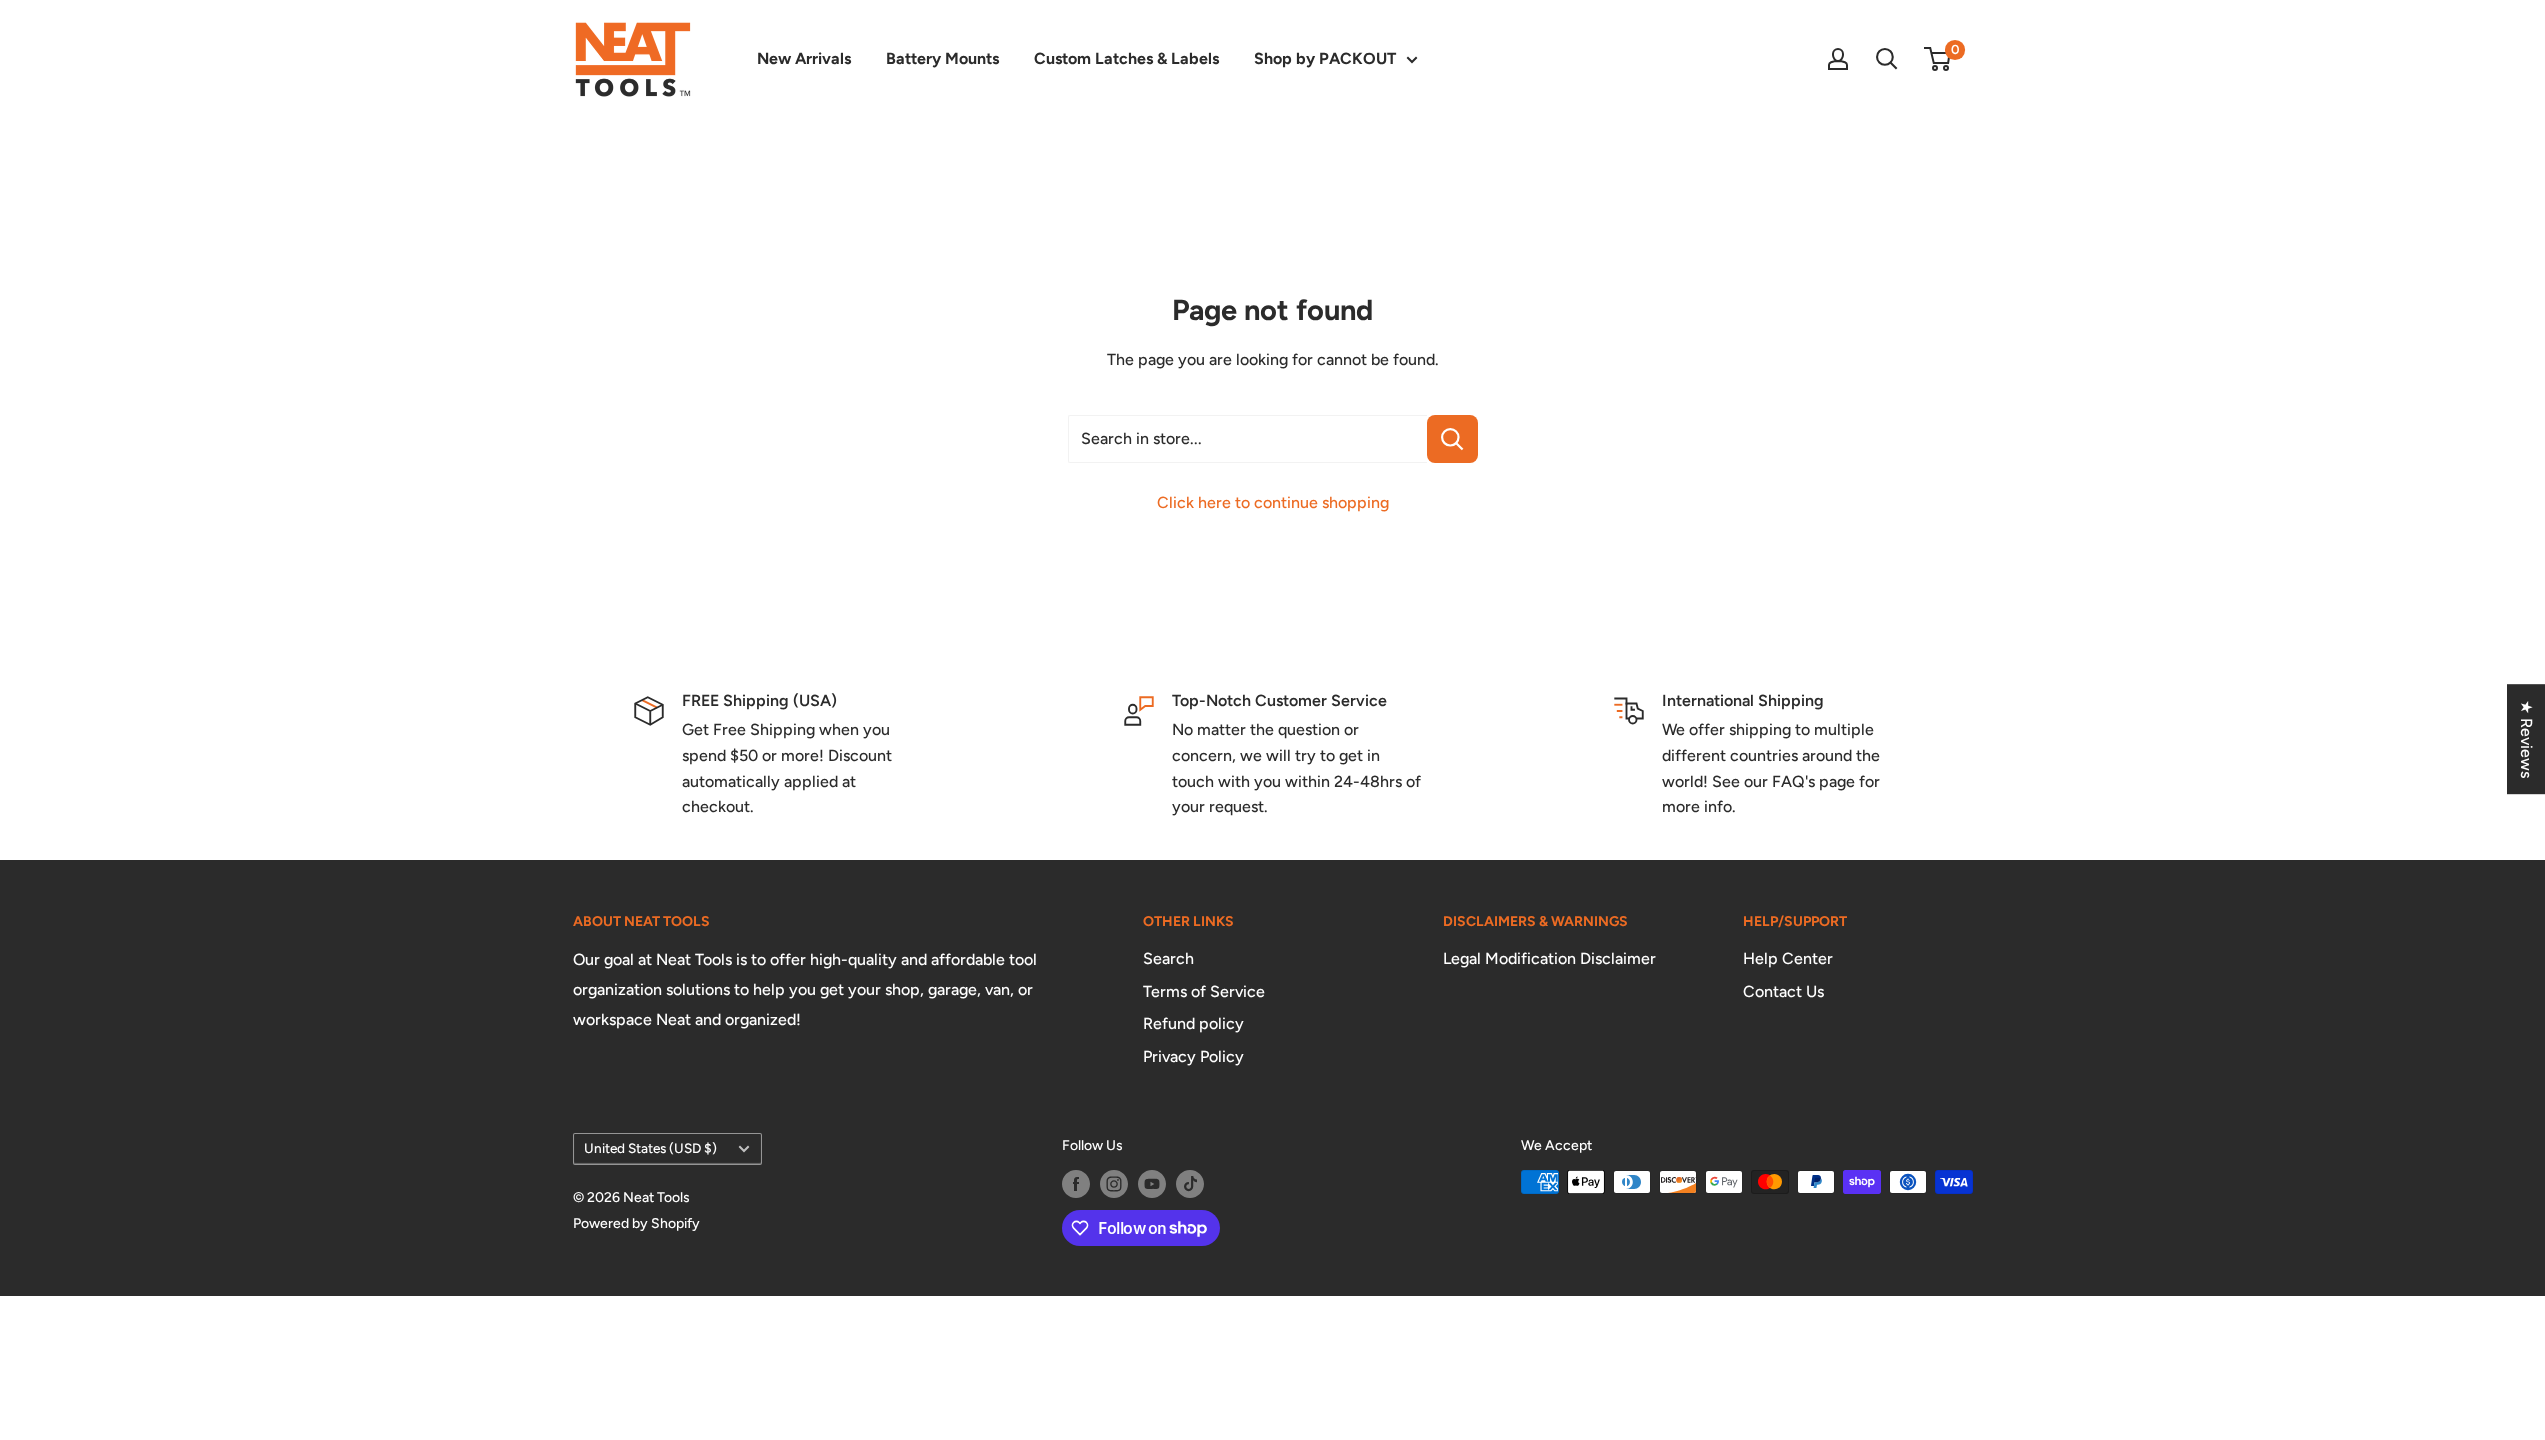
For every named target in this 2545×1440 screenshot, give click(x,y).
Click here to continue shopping (1273, 502)
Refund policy (1193, 1023)
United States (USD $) (650, 1148)
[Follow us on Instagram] (1114, 1184)
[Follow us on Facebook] (1076, 1184)
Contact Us (1783, 991)
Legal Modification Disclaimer (1549, 958)
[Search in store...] (1452, 439)
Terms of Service (1204, 991)
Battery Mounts (942, 58)
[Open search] (1887, 59)
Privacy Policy (1193, 1056)
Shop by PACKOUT (1325, 58)
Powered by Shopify (636, 1223)
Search (1168, 958)
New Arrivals (804, 58)
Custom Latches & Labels (1126, 58)
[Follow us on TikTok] (1190, 1184)
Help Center (1788, 958)
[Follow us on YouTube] (1152, 1184)
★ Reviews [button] (2526, 739)
